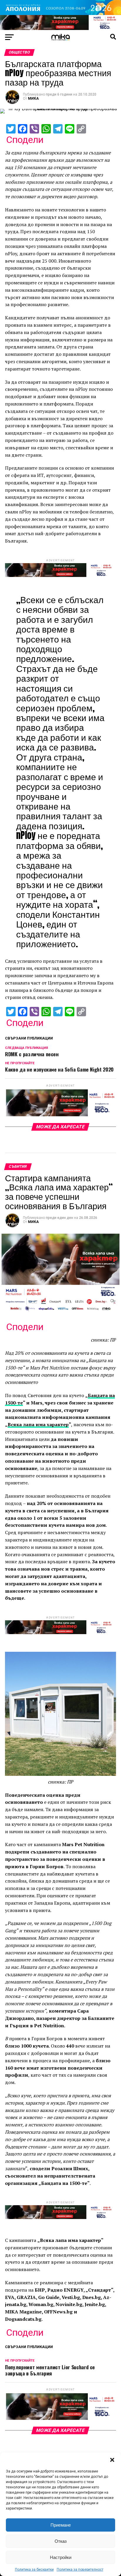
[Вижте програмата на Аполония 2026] (60, 13)
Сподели (25, 140)
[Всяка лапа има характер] (60, 28)
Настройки (61, 2557)
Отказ (61, 2541)
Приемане (61, 2525)
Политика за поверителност (80, 2570)
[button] (112, 2460)
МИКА (33, 99)
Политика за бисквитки (34, 2570)
